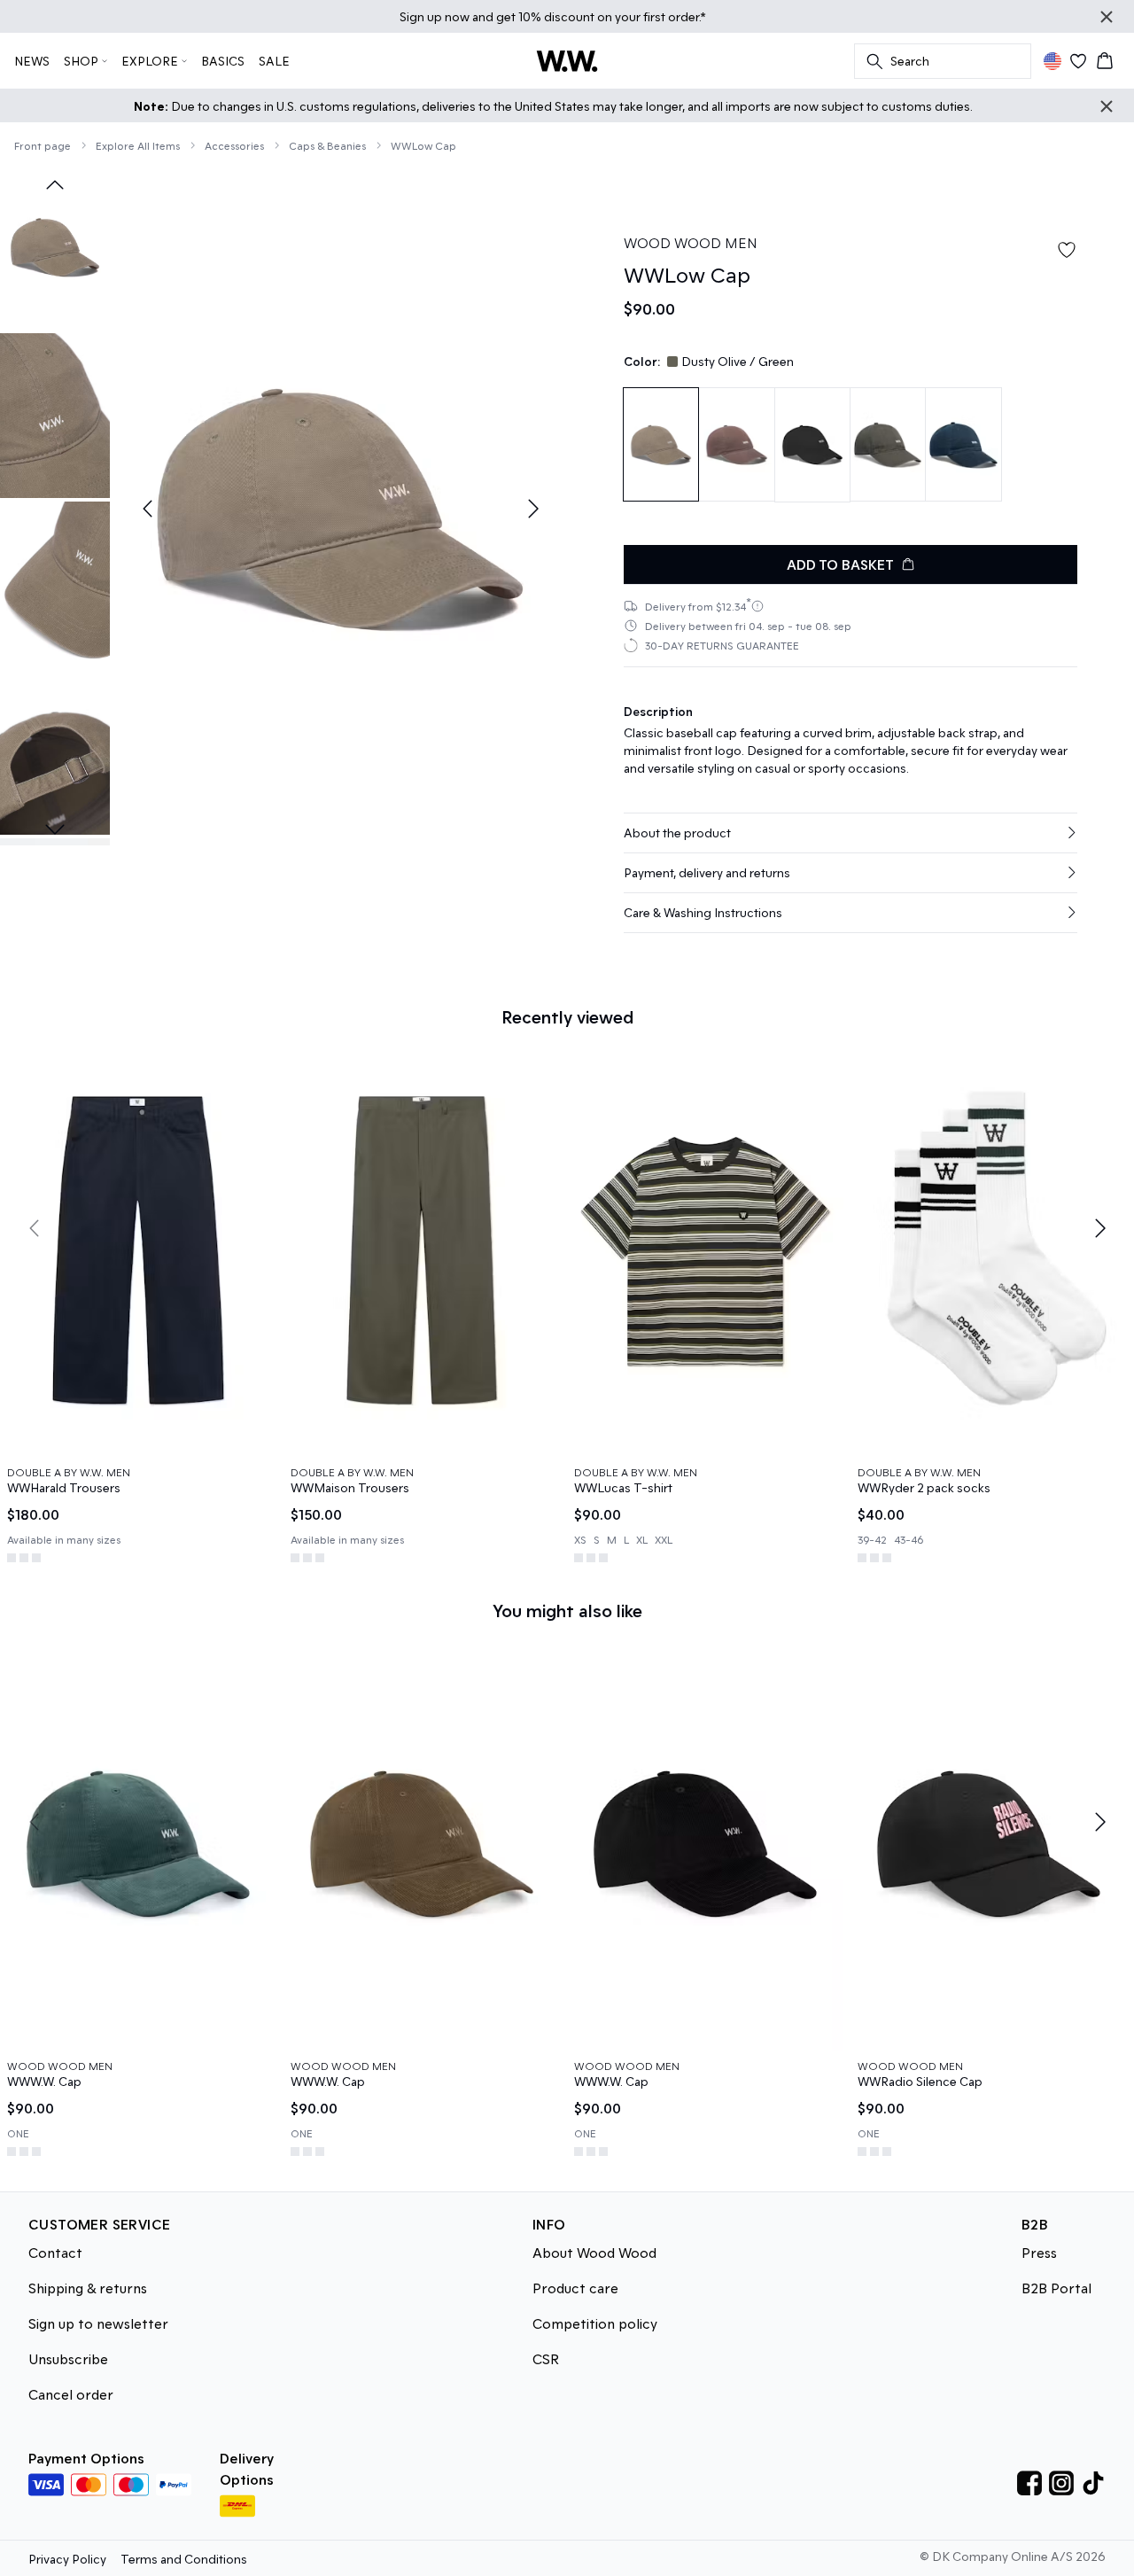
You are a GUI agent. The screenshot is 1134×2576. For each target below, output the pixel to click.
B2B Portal (1056, 2288)
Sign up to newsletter (98, 2323)
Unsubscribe (68, 2358)
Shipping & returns (88, 2288)
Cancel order (71, 2394)
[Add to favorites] (1067, 250)
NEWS (32, 61)
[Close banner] (1107, 17)
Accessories (234, 145)
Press (1039, 2252)
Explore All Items (138, 145)
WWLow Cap (423, 145)
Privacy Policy (67, 2559)
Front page (43, 145)
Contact (55, 2252)
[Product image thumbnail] (55, 247)
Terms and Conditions (184, 2559)
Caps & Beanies (327, 145)
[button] (850, 833)
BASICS (223, 61)
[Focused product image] (340, 509)
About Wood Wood (594, 2252)
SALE (274, 61)
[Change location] (1052, 61)
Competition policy (595, 2323)
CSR (546, 2358)
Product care (575, 2288)
